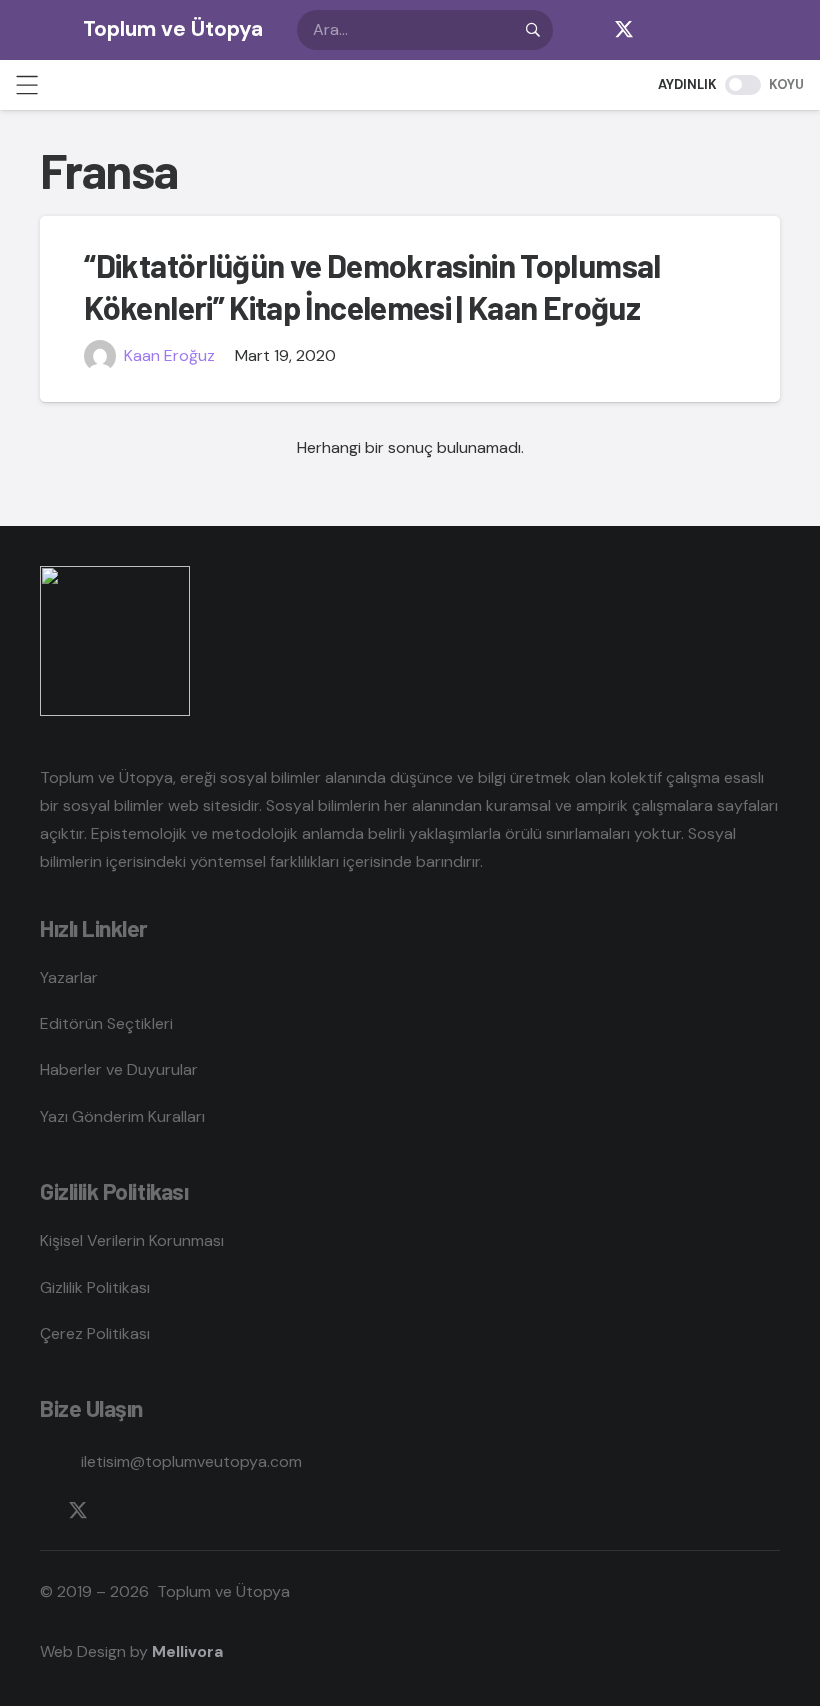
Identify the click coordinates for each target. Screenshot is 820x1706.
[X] (624, 30)
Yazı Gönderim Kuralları (122, 1116)
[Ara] (533, 30)
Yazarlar (69, 977)
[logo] (38, 30)
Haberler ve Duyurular (119, 1069)
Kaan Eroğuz (169, 355)
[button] (27, 85)
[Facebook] (584, 30)
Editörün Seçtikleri (106, 1023)
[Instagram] (664, 30)
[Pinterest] (784, 30)
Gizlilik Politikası (95, 1287)
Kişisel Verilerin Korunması (132, 1240)
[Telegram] (704, 30)
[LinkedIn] (744, 30)
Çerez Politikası (95, 1333)
